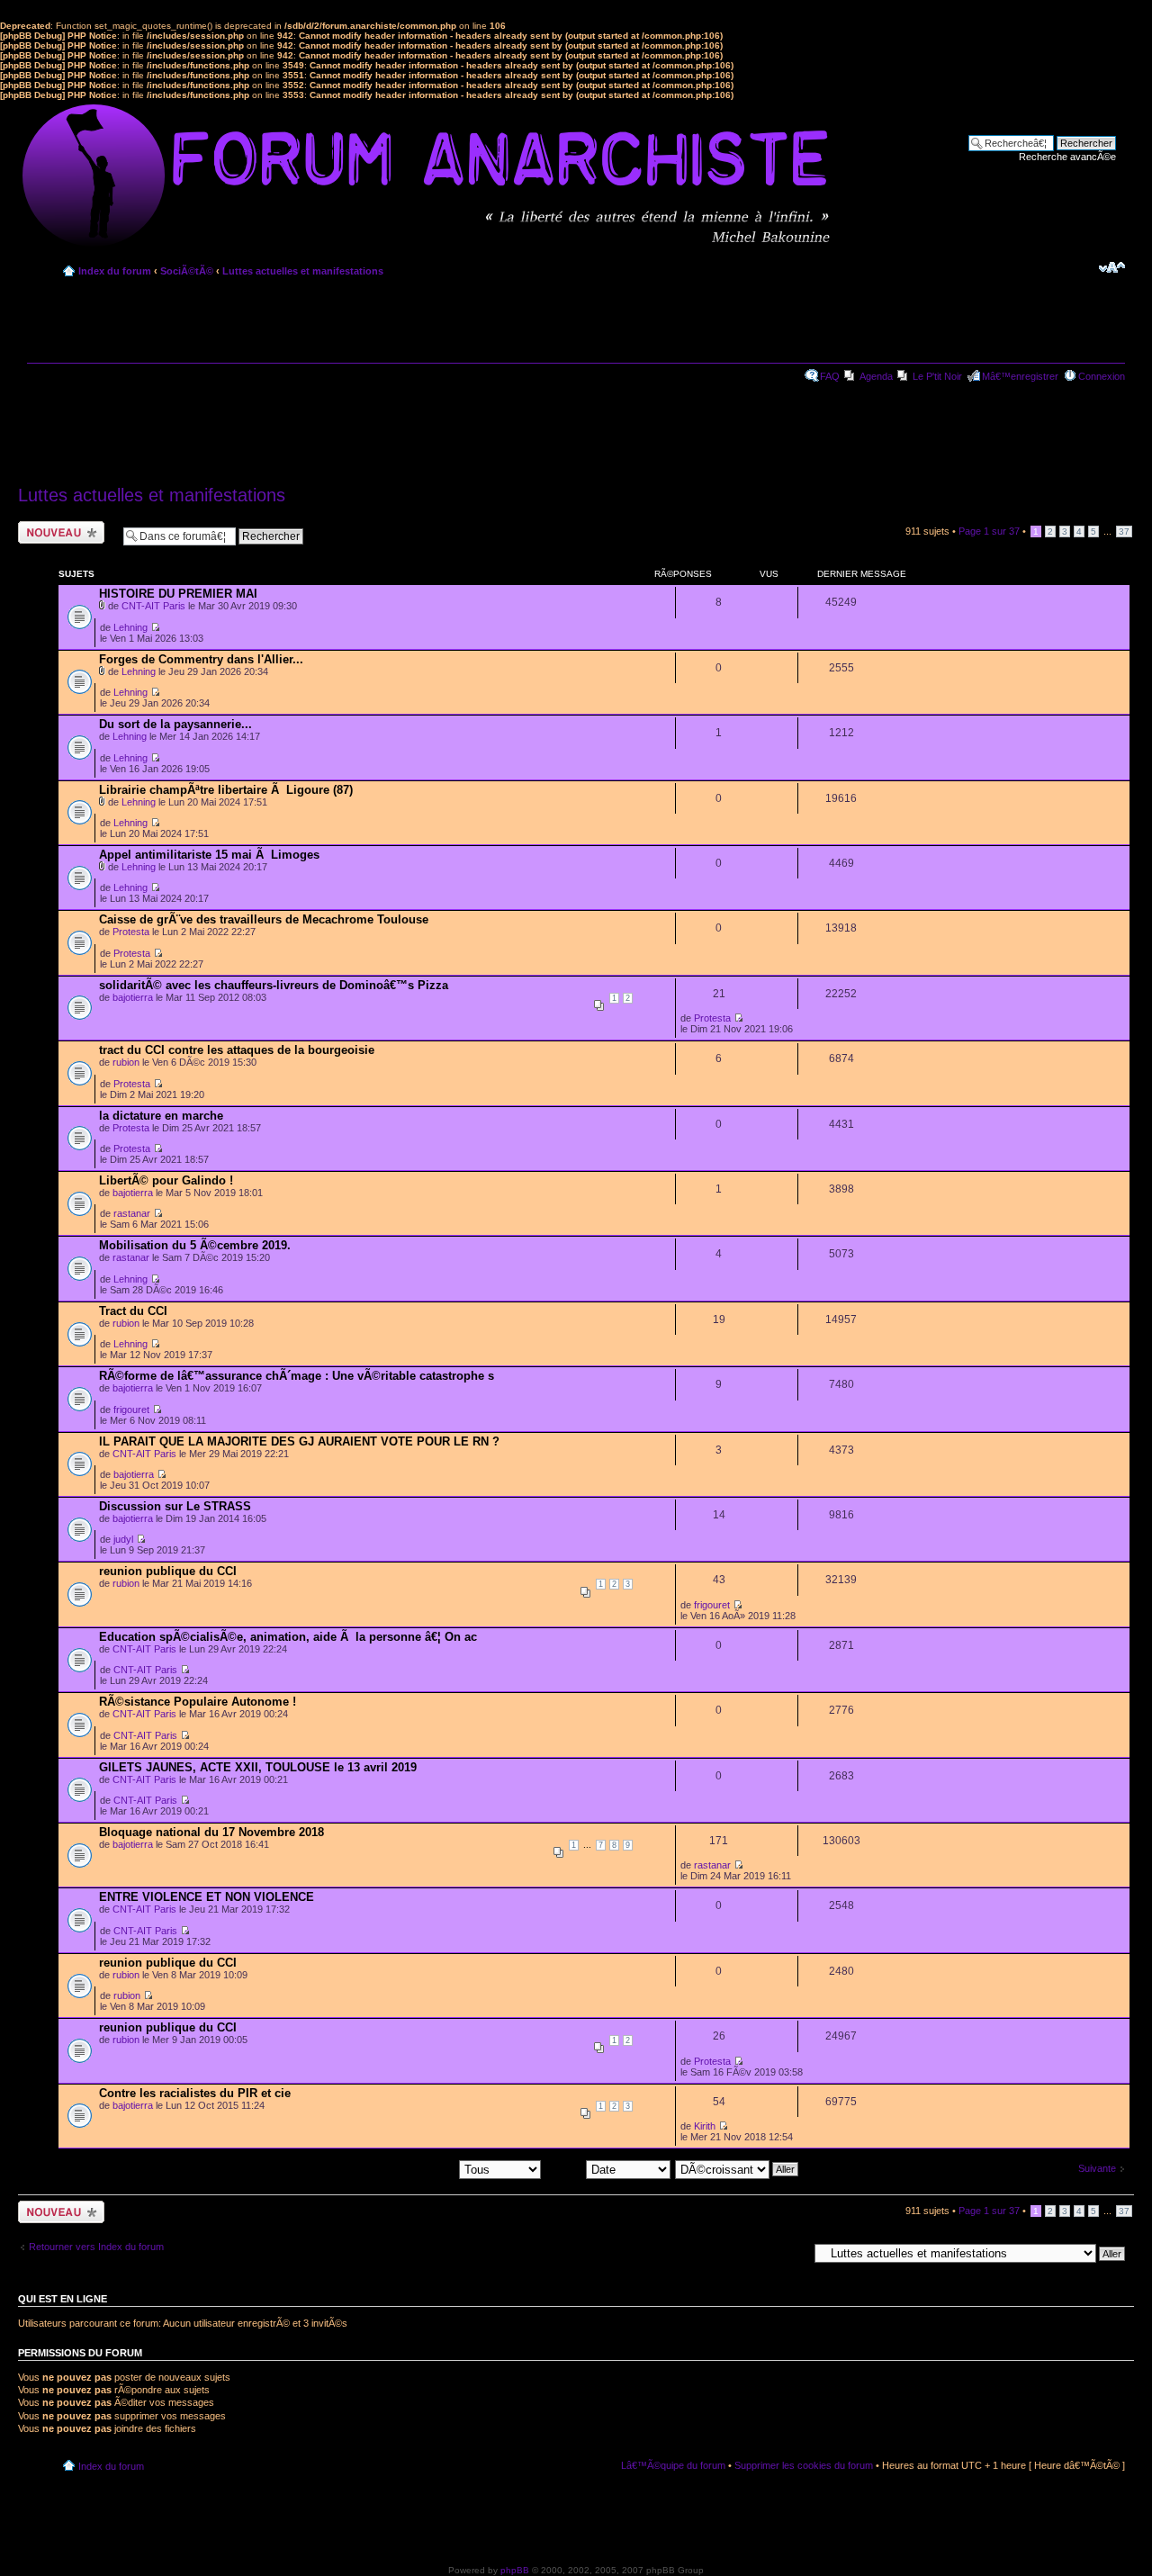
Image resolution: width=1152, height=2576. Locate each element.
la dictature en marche (161, 1116)
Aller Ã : (791, 2253)
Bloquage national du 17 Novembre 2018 (211, 1832)
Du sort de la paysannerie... (175, 724)
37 (1124, 531)
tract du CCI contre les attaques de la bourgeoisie (237, 1050)
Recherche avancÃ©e (1067, 157)
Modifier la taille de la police (1112, 267)
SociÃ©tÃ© (187, 271)
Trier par (566, 2168)
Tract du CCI (133, 1311)
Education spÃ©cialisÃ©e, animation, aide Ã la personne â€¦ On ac (288, 1637)
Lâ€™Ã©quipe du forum (673, 2465)
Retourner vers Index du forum (96, 2247)
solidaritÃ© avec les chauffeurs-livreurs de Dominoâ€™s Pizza (274, 985)
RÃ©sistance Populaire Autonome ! (198, 1702)
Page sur (989, 531)
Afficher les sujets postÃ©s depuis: (382, 2168)
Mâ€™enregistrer (1020, 376)
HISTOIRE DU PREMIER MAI (178, 594)
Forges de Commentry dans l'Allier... (201, 659)
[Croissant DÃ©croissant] (738, 2168)
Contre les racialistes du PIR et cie (195, 2093)
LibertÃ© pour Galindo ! (166, 1180)
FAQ (830, 376)
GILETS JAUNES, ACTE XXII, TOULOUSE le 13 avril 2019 (258, 1767)
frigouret (131, 1410)
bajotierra (133, 997)
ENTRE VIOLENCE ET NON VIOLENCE (207, 1897)
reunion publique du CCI (168, 1571)
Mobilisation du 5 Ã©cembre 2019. (195, 1245)
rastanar (132, 1213)
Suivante (1097, 2168)
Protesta (131, 932)
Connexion (1102, 376)
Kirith (705, 2126)
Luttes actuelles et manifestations (303, 271)
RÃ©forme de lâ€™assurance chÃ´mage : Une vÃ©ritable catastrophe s (297, 1376)
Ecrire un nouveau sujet (58, 532)
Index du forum (115, 271)
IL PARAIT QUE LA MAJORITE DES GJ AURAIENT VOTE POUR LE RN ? (299, 1441)
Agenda (876, 376)
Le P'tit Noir (937, 376)
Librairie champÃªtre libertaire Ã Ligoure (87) (226, 790)
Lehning (130, 627)
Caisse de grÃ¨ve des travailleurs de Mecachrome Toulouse (264, 919)
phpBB (515, 2570)
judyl (123, 1539)
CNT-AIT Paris (153, 606)
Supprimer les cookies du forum (804, 2465)
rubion (126, 1062)
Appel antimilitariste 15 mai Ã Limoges (209, 855)
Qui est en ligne (63, 2299)
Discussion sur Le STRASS (175, 1506)
